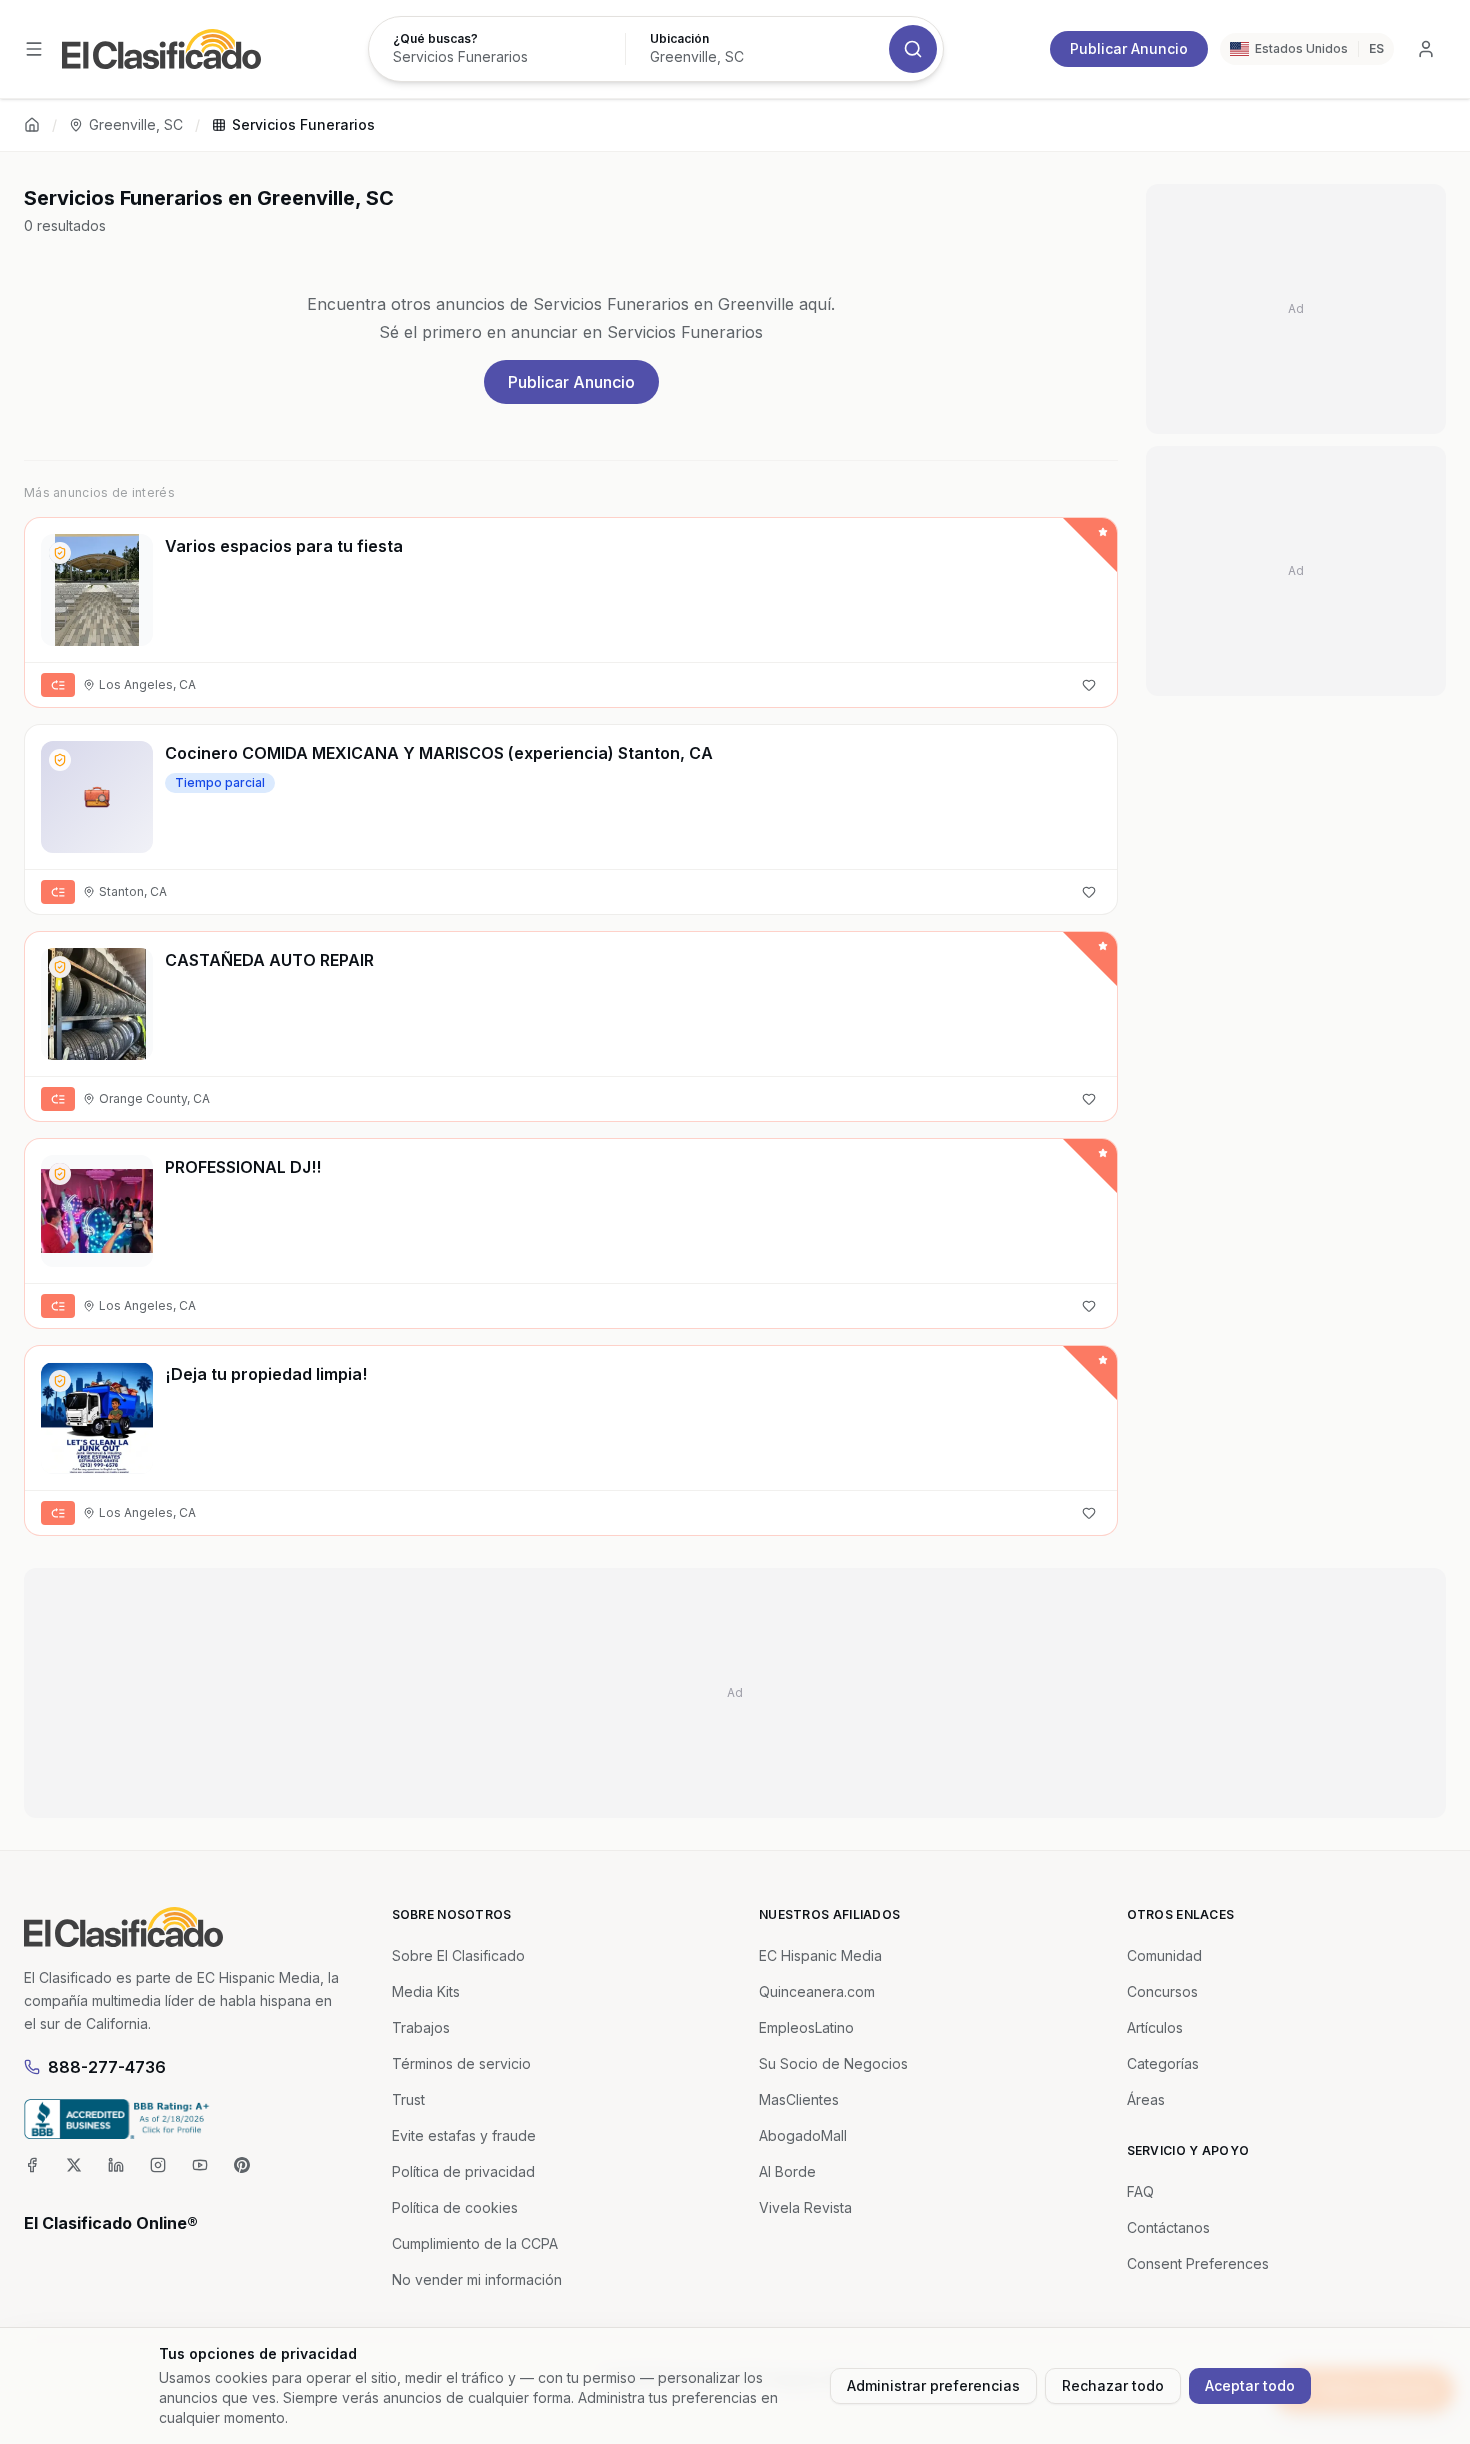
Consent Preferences (1198, 2263)
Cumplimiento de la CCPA (475, 2243)
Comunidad (1164, 1955)
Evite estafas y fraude (464, 2135)
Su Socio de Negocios (833, 2063)
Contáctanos (1168, 2227)
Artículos (1155, 2027)
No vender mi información (477, 2279)
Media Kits (426, 1991)
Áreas (1146, 2099)
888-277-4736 (107, 2067)
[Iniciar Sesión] (1426, 49)
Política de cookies (455, 2207)
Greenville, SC (136, 124)
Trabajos (421, 2027)
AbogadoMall (803, 2135)
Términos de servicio (461, 2063)
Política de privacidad (463, 2171)
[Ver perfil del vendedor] (60, 553)
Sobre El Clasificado (458, 1955)
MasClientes (799, 2099)
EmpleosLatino (806, 2027)
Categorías (1163, 2063)
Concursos (1162, 1991)
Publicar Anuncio (1129, 48)
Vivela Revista (805, 2207)
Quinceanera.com (817, 1991)
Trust (408, 2099)
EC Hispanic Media (820, 1955)
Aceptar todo (1250, 2385)
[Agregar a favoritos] (1089, 685)
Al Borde (787, 2171)
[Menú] (34, 49)
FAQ (1140, 2191)
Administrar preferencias (933, 2385)
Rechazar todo (1113, 2385)
